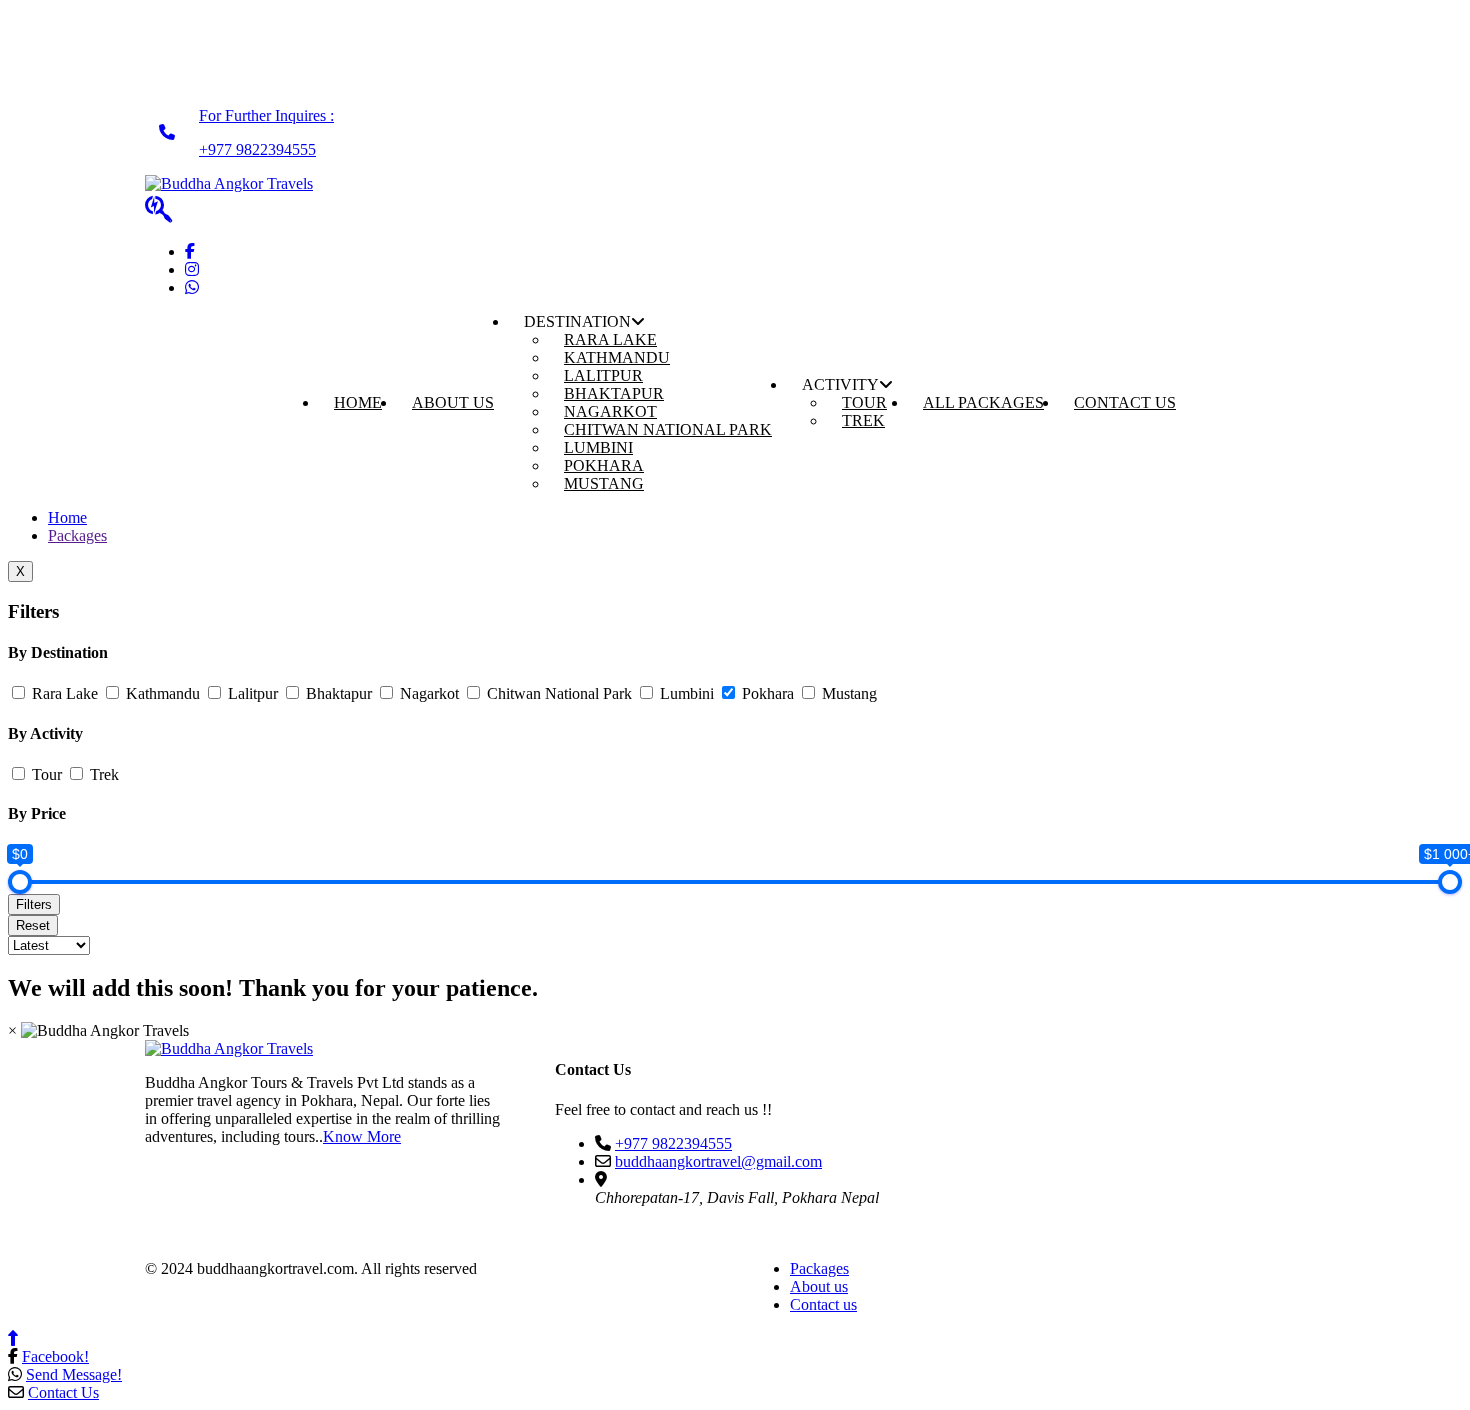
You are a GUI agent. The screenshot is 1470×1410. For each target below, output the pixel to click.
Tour (45, 774)
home (358, 402)
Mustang (604, 483)
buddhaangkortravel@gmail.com (718, 1161)
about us (453, 402)
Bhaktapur (337, 693)
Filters (34, 904)
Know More (362, 1136)
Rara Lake (63, 693)
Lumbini (685, 693)
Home (67, 517)
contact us (1125, 402)
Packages (77, 535)
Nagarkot (427, 693)
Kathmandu (161, 693)
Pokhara (766, 693)
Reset (33, 925)
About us (819, 1286)
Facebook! (55, 1356)
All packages (983, 402)
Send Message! (74, 1374)
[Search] (158, 209)
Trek (863, 420)
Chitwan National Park (668, 429)
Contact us (823, 1304)
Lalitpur (251, 693)
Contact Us (63, 1392)
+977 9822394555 (673, 1143)
